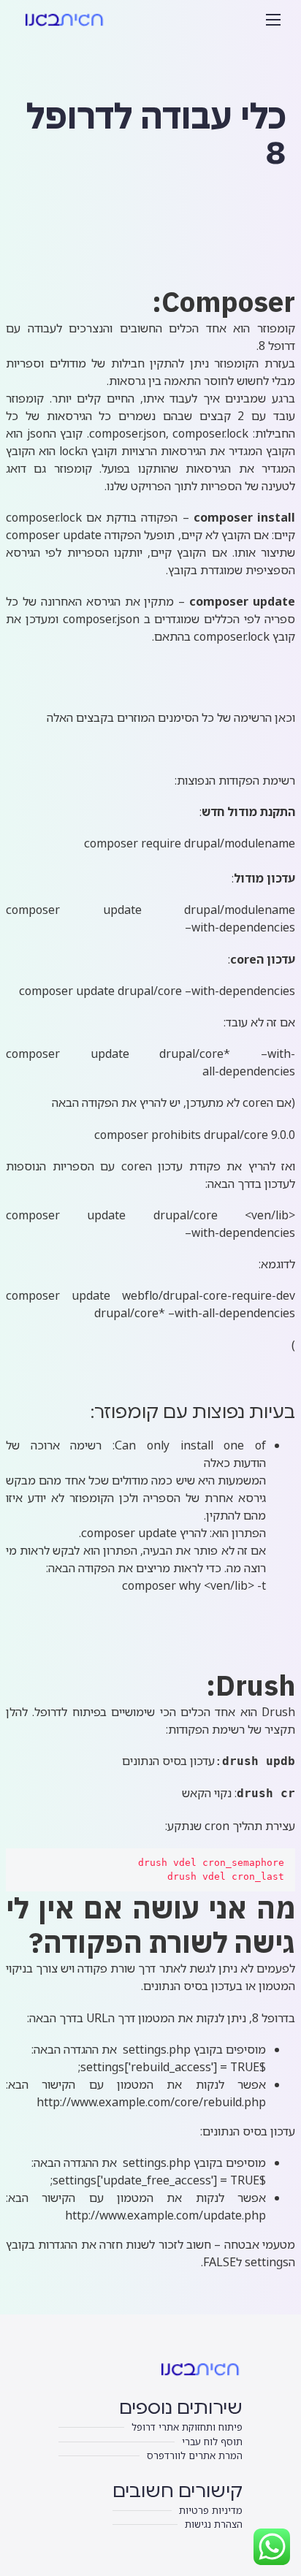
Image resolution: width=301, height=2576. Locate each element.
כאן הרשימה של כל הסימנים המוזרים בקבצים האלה (169, 717)
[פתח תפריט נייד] (273, 20)
